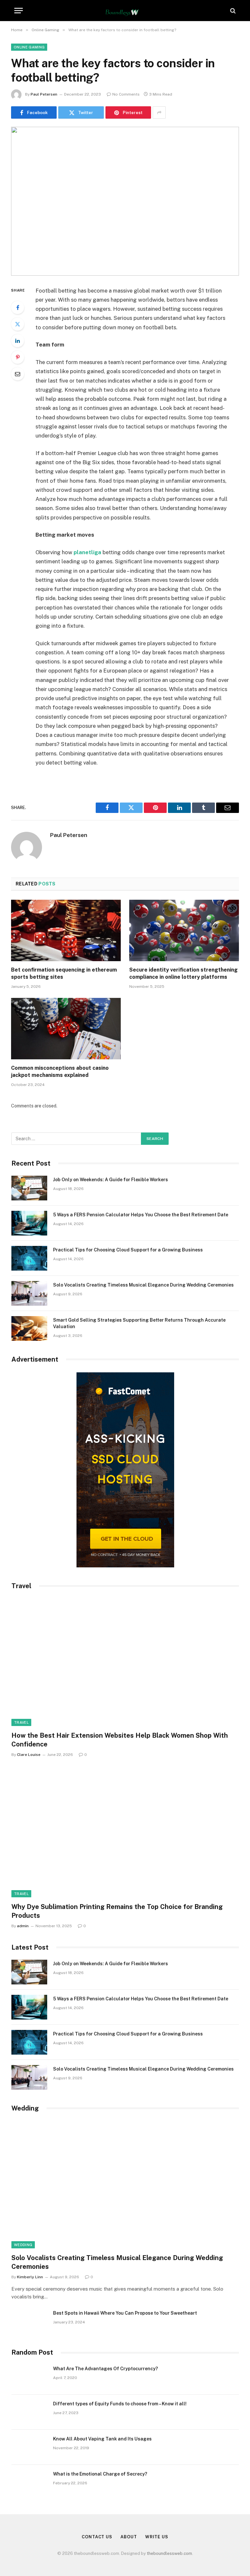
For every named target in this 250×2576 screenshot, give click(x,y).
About (129, 2537)
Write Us (157, 2537)
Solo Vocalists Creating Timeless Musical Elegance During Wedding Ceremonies (143, 1285)
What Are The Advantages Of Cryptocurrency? (105, 2369)
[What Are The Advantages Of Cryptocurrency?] (29, 2377)
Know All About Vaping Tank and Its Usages (102, 2439)
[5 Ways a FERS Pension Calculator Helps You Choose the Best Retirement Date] (29, 1223)
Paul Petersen (44, 94)
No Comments (126, 94)
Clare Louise (29, 1755)
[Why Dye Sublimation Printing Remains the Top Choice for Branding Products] (125, 1833)
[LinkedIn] (18, 341)
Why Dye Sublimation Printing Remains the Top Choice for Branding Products (117, 1911)
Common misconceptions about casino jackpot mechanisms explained (60, 1072)
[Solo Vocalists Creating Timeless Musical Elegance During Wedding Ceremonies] (29, 1293)
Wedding (23, 2245)
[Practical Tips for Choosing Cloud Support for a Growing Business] (29, 1258)
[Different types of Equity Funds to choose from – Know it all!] (29, 2412)
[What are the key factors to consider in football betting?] (125, 201)
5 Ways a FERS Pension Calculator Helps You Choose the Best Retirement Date (141, 1215)
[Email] (18, 374)
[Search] (232, 11)
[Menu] (19, 11)
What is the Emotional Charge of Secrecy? (100, 2474)
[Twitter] (18, 324)
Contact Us (97, 2537)
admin (23, 1926)
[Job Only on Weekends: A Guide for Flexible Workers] (29, 1188)
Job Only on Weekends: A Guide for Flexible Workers (111, 1180)
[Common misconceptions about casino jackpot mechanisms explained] (66, 1029)
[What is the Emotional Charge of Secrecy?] (29, 2482)
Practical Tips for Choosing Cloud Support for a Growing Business (128, 1250)
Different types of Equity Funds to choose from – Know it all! (120, 2404)
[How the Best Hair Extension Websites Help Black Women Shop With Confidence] (125, 1662)
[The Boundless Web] (125, 11)
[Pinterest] (18, 357)
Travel (21, 1722)
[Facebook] (18, 307)
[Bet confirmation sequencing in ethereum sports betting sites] (66, 931)
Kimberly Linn (30, 2277)
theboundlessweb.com (169, 2553)
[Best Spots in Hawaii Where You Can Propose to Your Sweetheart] (29, 2321)
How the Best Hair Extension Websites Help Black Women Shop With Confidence (120, 1740)
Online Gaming (29, 47)
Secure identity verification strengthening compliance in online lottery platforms (183, 973)
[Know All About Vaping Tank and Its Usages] (29, 2447)
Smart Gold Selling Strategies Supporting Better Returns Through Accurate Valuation (139, 1323)
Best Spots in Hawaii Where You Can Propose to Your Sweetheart (125, 2313)
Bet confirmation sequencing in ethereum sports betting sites (64, 973)
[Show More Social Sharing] (159, 112)
